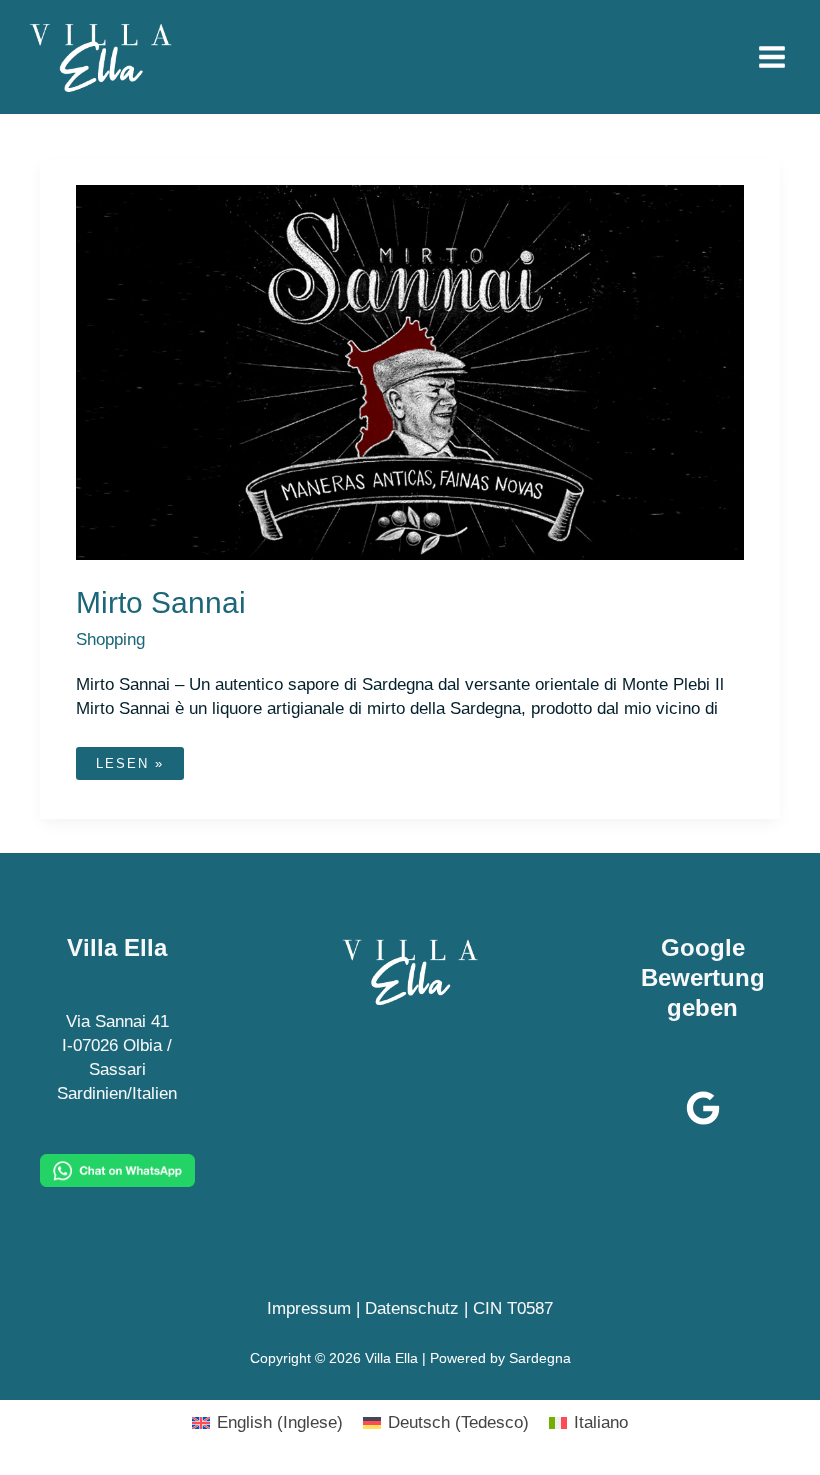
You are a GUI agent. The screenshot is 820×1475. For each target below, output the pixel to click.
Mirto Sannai (161, 602)
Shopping (110, 639)
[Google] (703, 1108)
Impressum (309, 1308)
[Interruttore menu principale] (773, 57)
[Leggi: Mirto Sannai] (409, 371)
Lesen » (129, 767)
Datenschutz (412, 1308)
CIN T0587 (513, 1308)
